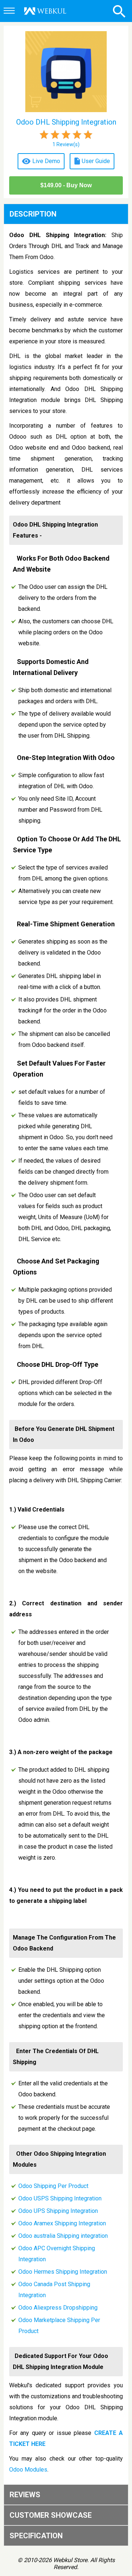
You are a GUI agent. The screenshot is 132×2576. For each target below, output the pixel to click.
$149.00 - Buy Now (66, 185)
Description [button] (33, 214)
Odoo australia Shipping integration (63, 2236)
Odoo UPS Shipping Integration (58, 2211)
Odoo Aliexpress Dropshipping (58, 2308)
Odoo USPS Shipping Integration (60, 2198)
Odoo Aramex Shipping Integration (62, 2223)
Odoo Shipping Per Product (53, 2186)
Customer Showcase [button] (51, 2515)
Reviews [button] (25, 2495)
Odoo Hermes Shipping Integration (63, 2272)
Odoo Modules (28, 2470)
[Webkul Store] (45, 11)
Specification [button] (36, 2536)
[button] (10, 11)
